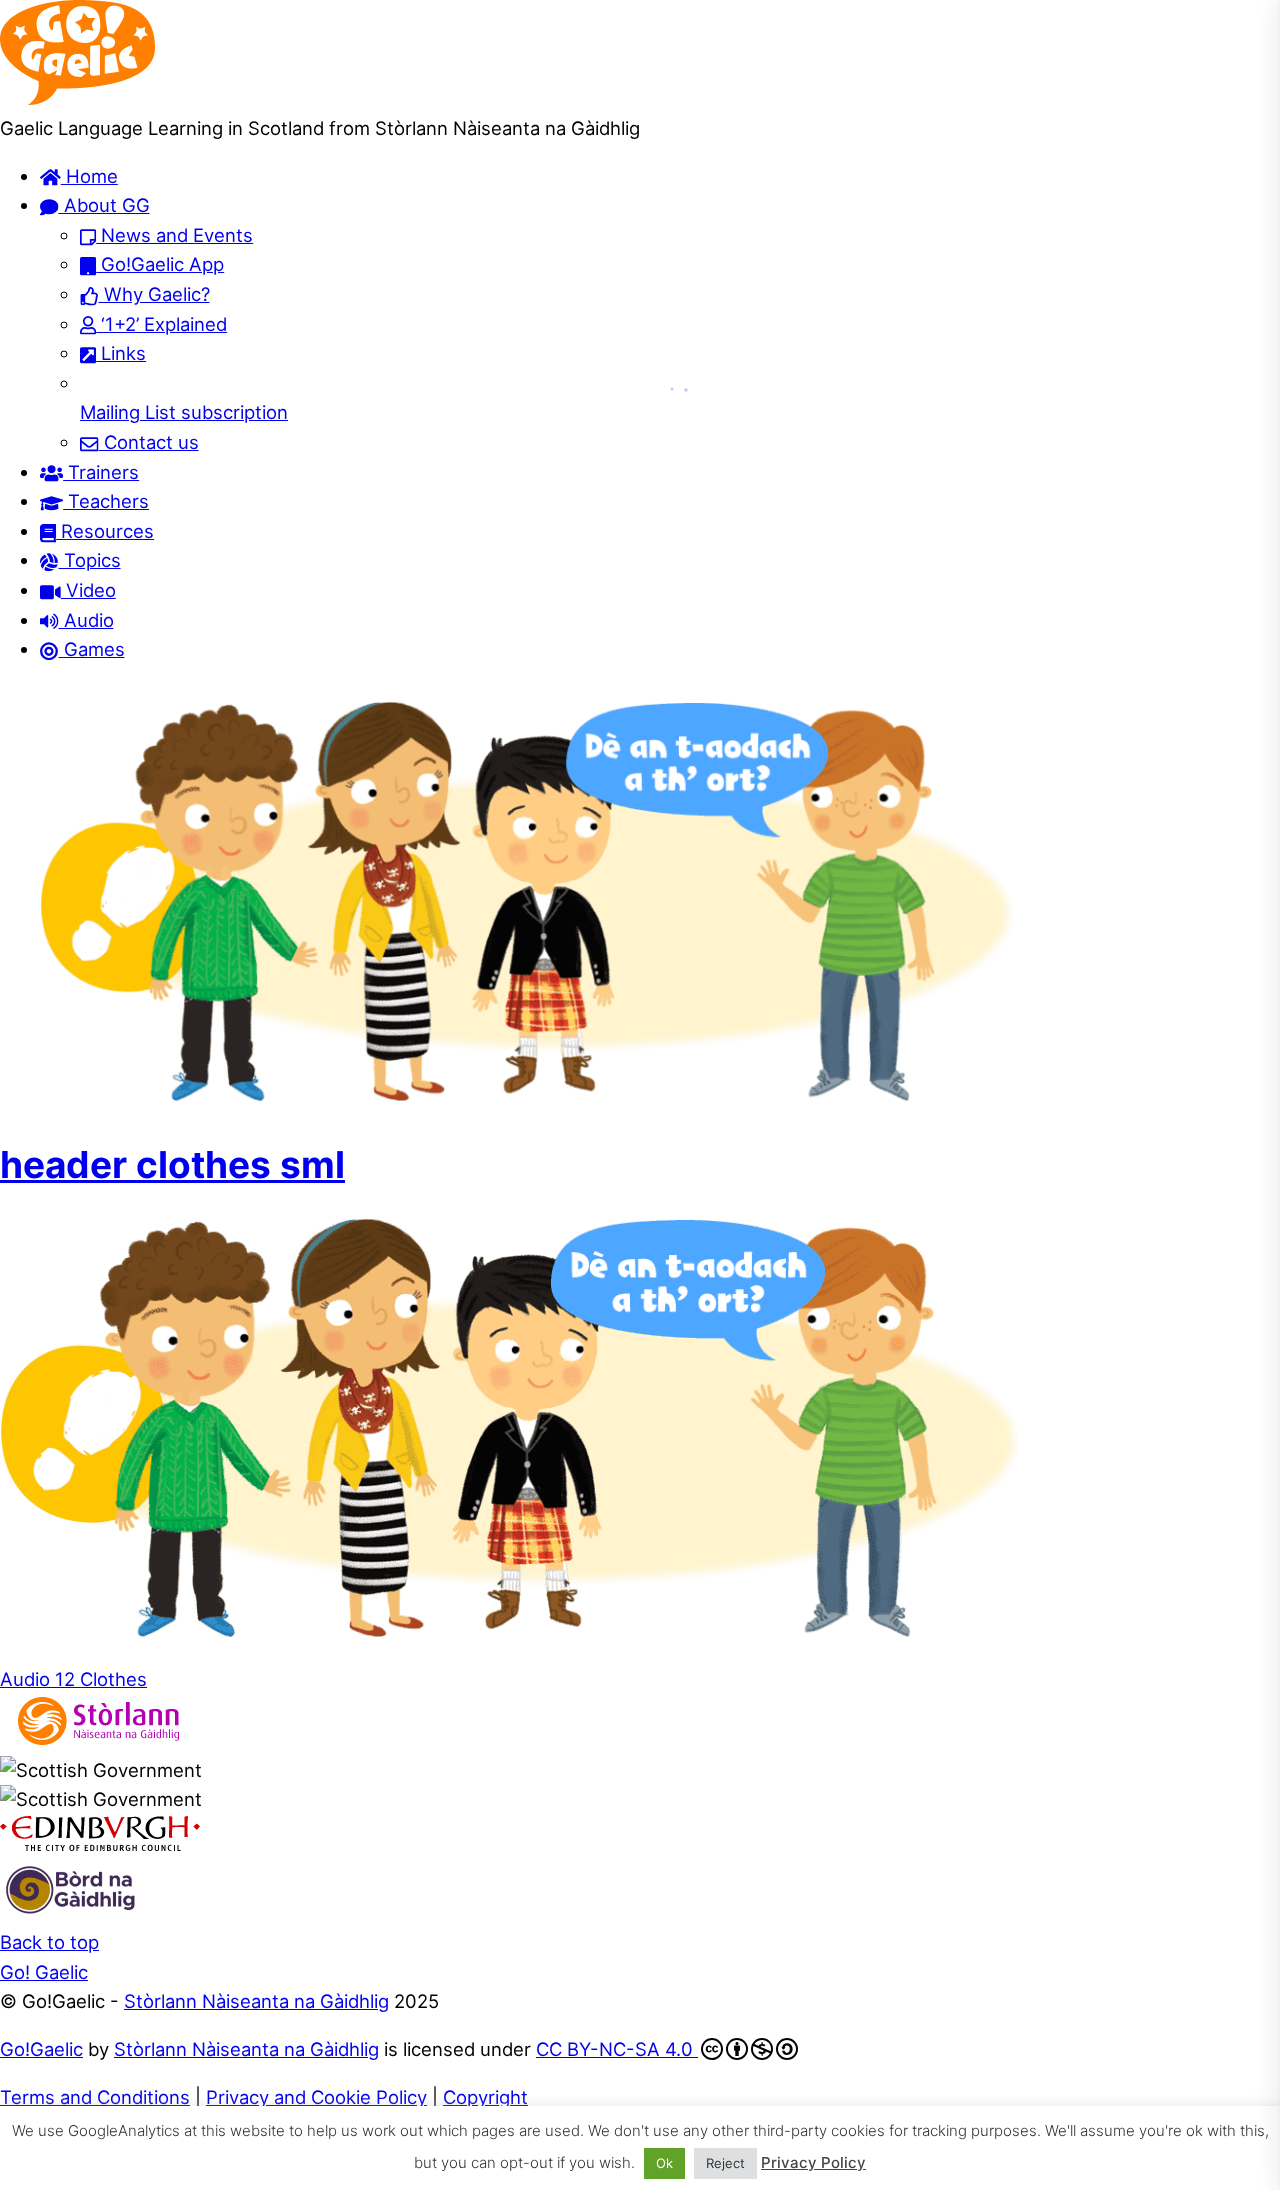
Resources (105, 531)
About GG (104, 205)
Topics (90, 560)
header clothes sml (172, 1164)
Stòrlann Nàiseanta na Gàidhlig (256, 2001)
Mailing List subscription (184, 412)
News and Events (174, 235)
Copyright (485, 2097)
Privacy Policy (813, 2162)
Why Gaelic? (154, 294)
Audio (86, 620)
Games (92, 649)
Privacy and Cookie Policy (316, 2097)
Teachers (106, 501)
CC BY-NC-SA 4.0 (617, 2049)
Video (88, 590)
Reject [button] (725, 2163)
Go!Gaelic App (160, 264)
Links (121, 353)
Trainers (101, 472)
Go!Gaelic (41, 2049)
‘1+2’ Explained (161, 324)
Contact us (149, 442)
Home (89, 176)
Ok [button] (664, 2163)
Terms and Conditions (95, 2097)
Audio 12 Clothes (73, 1679)
